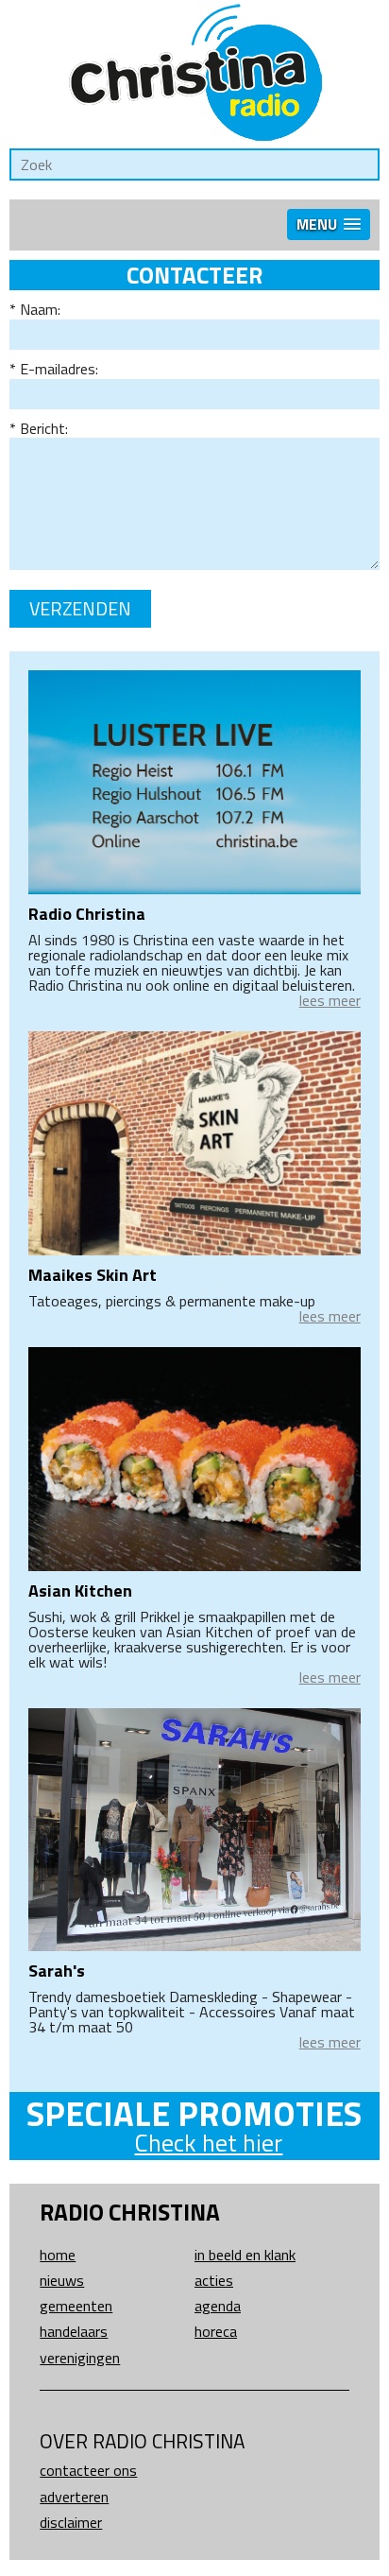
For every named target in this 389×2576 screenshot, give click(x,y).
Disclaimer (71, 2522)
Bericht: (44, 428)
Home (58, 2255)
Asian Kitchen (80, 1591)
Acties (214, 2280)
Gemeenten (76, 2306)
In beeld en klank (245, 2255)
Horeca (216, 2331)
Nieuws (62, 2280)
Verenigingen (80, 2358)
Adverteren (74, 2497)
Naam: (40, 309)
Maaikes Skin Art (93, 1275)
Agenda (218, 2306)
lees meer (330, 1000)
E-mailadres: (59, 369)
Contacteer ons (88, 2470)
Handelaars (74, 2331)
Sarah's (57, 1971)
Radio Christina (87, 914)
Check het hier (208, 2143)
